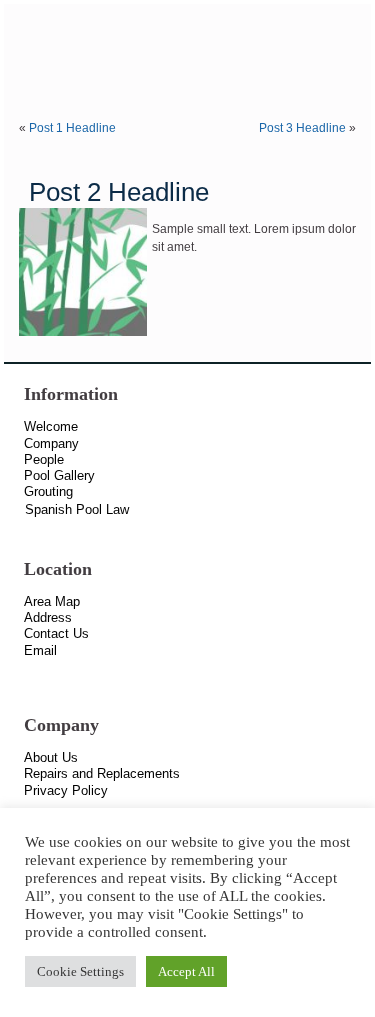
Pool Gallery (59, 475)
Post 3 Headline (302, 128)
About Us (51, 757)
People (44, 459)
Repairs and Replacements (102, 773)
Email (40, 650)
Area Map (52, 601)
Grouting (48, 491)
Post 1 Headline (72, 128)
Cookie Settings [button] (80, 971)
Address (48, 617)
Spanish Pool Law (77, 509)
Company (51, 443)
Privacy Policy (66, 790)
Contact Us (56, 633)
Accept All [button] (186, 971)
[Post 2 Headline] (85, 337)
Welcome (51, 426)
